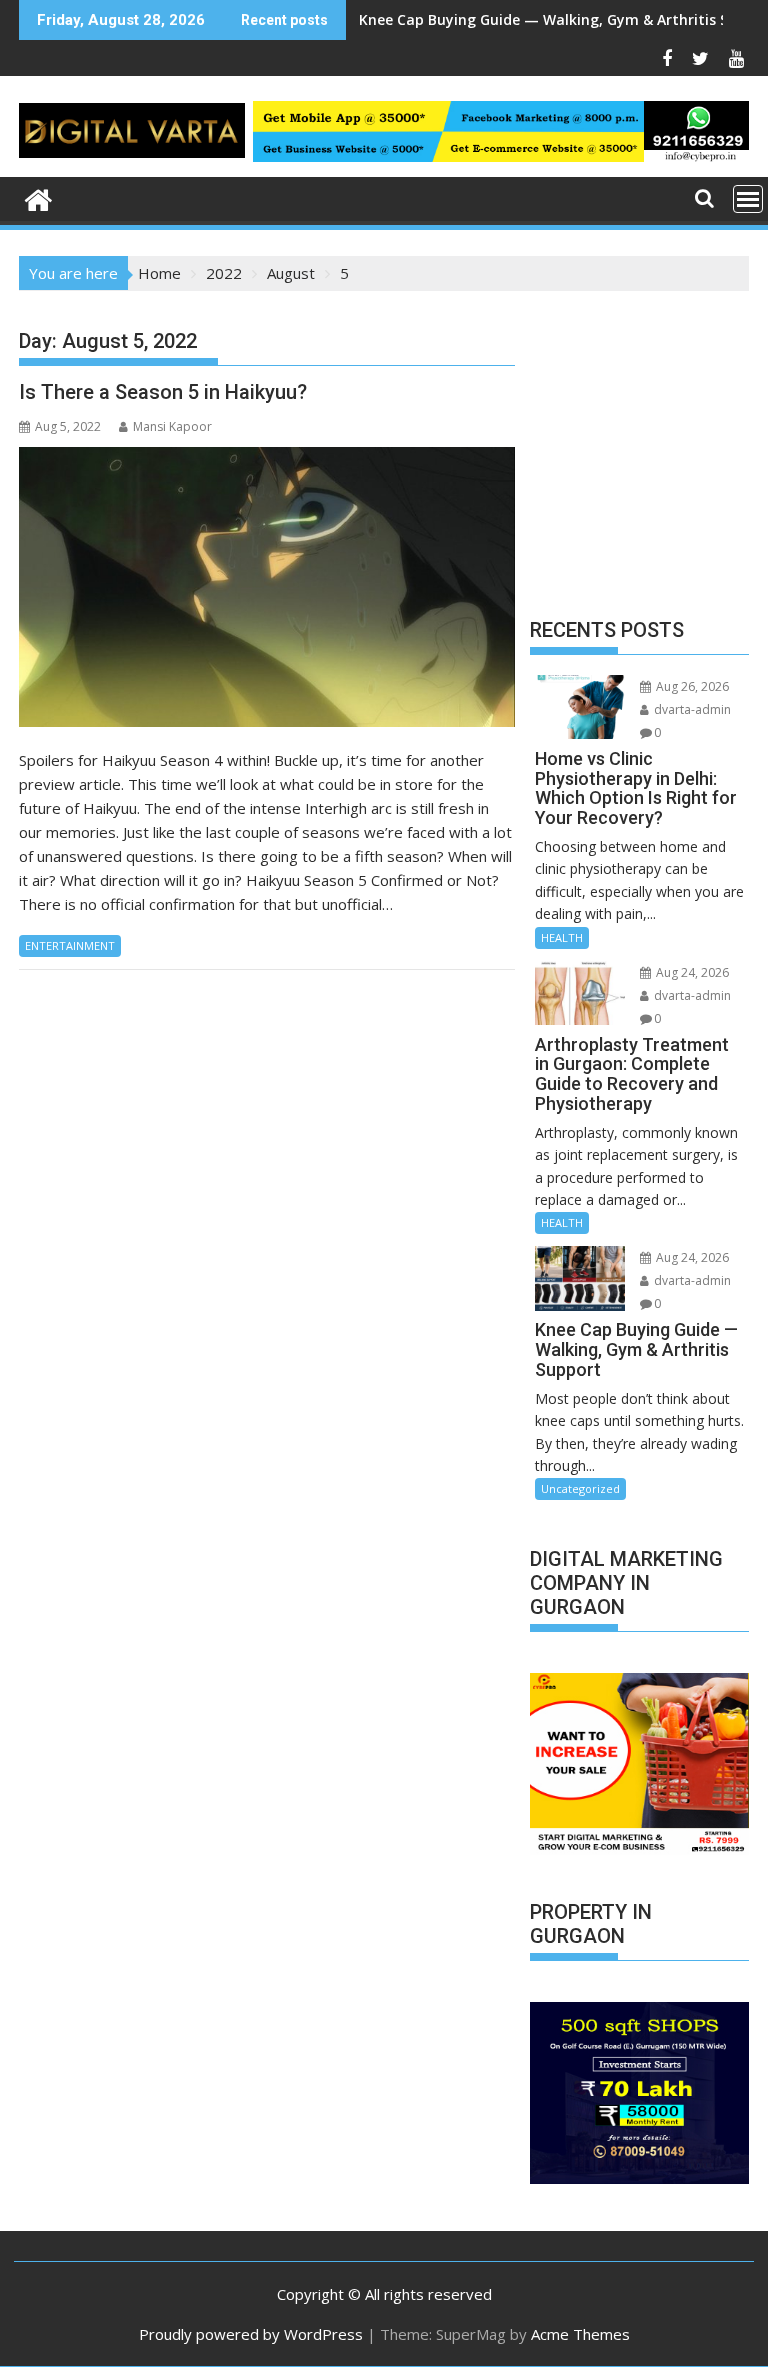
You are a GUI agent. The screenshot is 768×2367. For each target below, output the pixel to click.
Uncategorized (580, 1488)
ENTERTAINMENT (70, 945)
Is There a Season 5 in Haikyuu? (163, 392)
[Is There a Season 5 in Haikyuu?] (267, 587)
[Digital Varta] (38, 197)
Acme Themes (580, 2334)
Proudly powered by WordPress (251, 2334)
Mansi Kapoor (172, 426)
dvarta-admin (691, 709)
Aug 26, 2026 (691, 686)
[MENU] (748, 199)
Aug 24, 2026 (691, 972)
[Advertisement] (639, 459)
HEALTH (562, 937)
